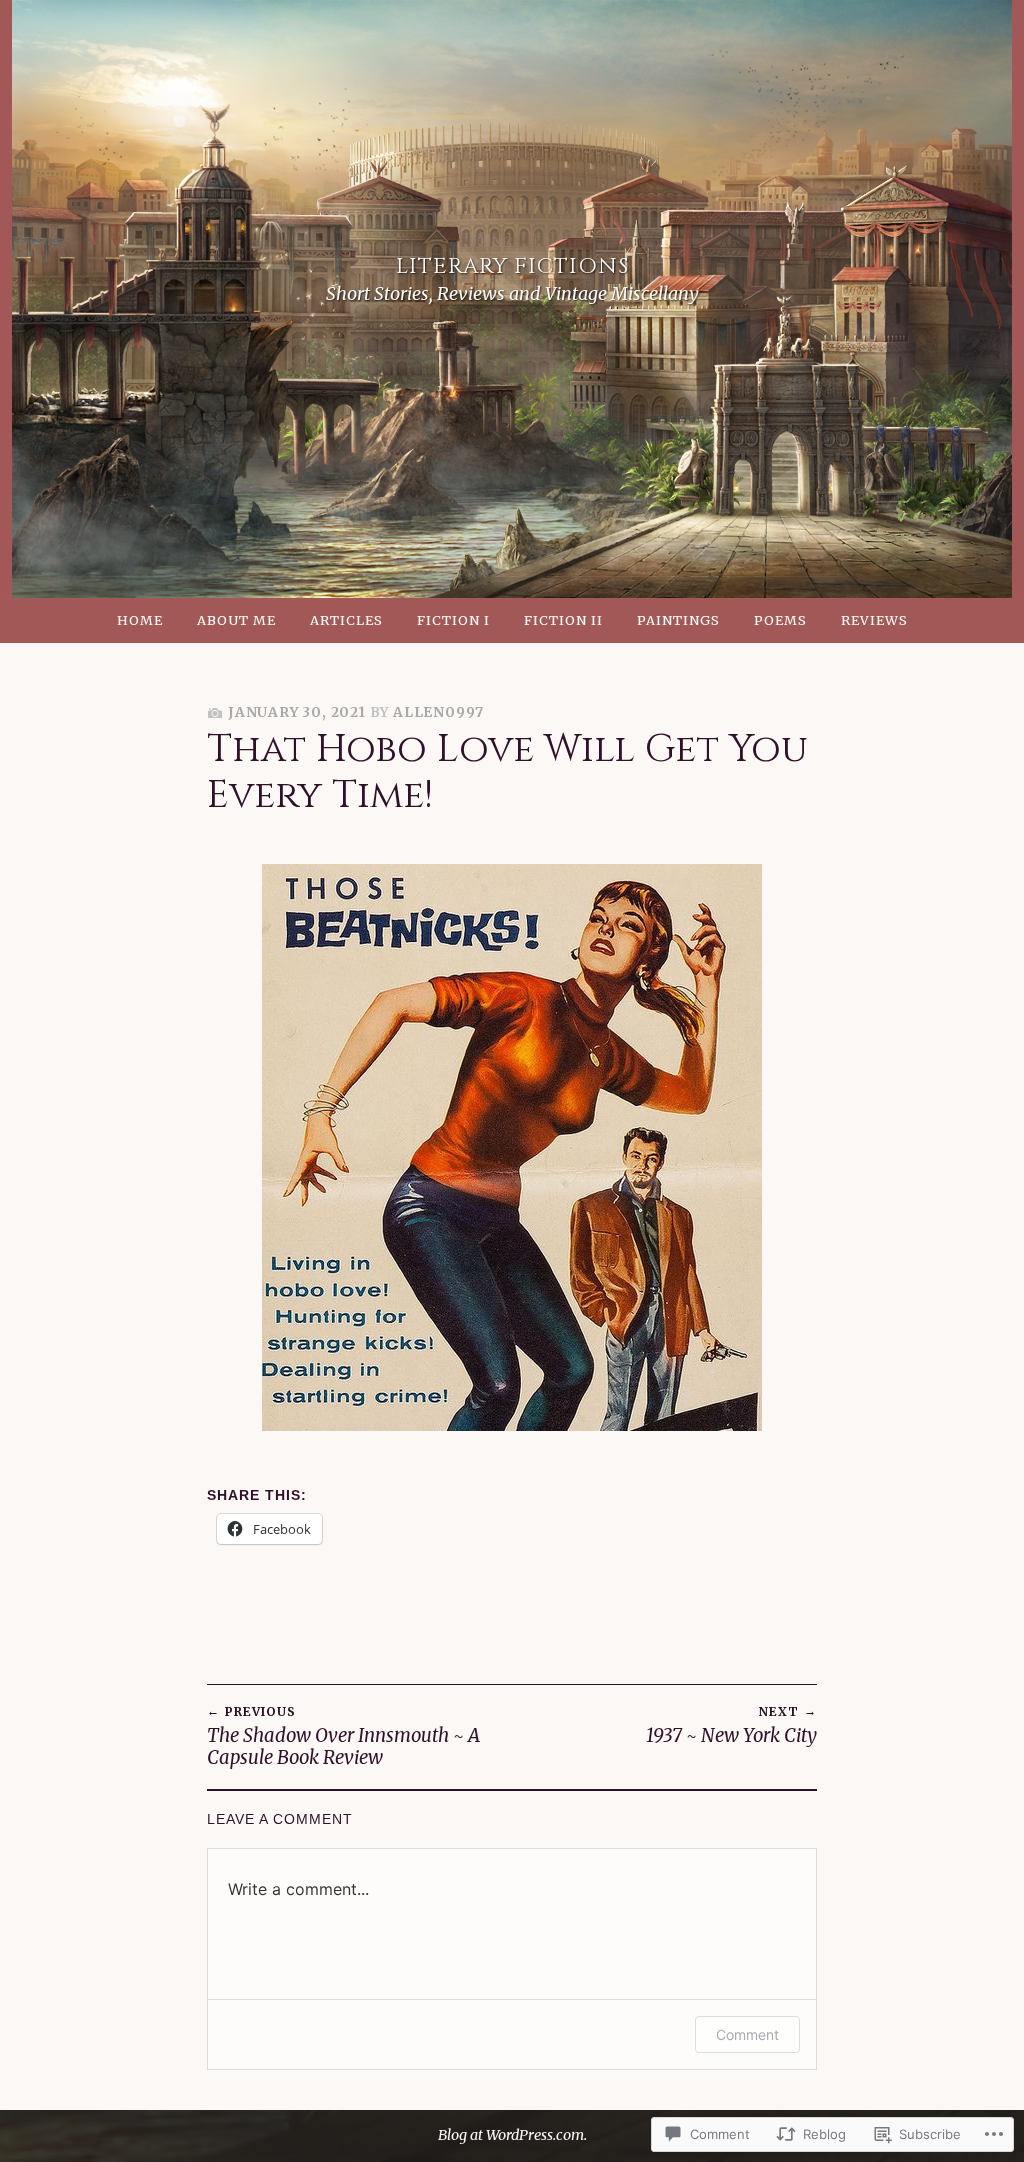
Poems (780, 620)
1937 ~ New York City (731, 1725)
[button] (512, 1147)
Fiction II (563, 620)
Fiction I (453, 620)
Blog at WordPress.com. (512, 2135)
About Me (236, 620)
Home (140, 620)
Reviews (874, 620)
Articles (346, 620)
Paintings (678, 620)
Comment (747, 2034)
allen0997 (438, 712)
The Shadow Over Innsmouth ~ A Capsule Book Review (343, 1736)
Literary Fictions (512, 266)
